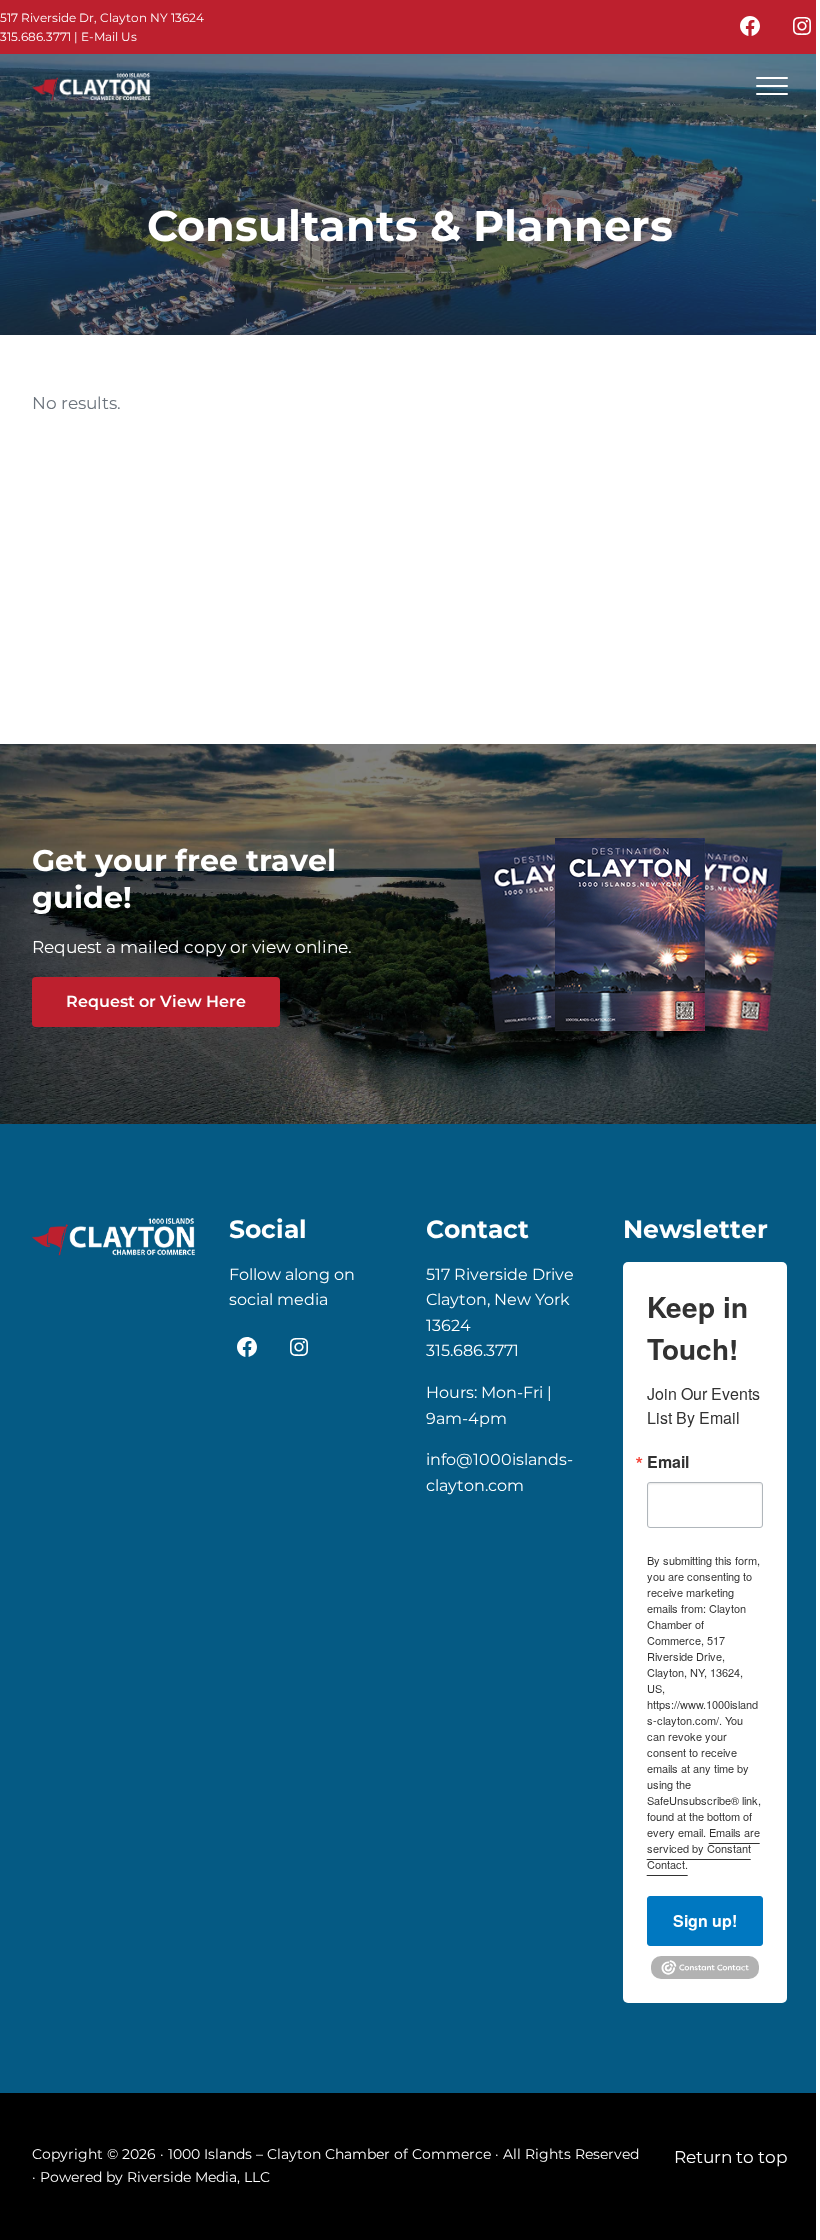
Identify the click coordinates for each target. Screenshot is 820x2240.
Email (668, 1462)
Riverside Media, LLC (198, 2177)
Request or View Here (156, 1001)
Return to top (731, 2156)
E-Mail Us (109, 36)
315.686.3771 (35, 36)
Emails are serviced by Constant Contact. (703, 1848)
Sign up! (705, 1920)
